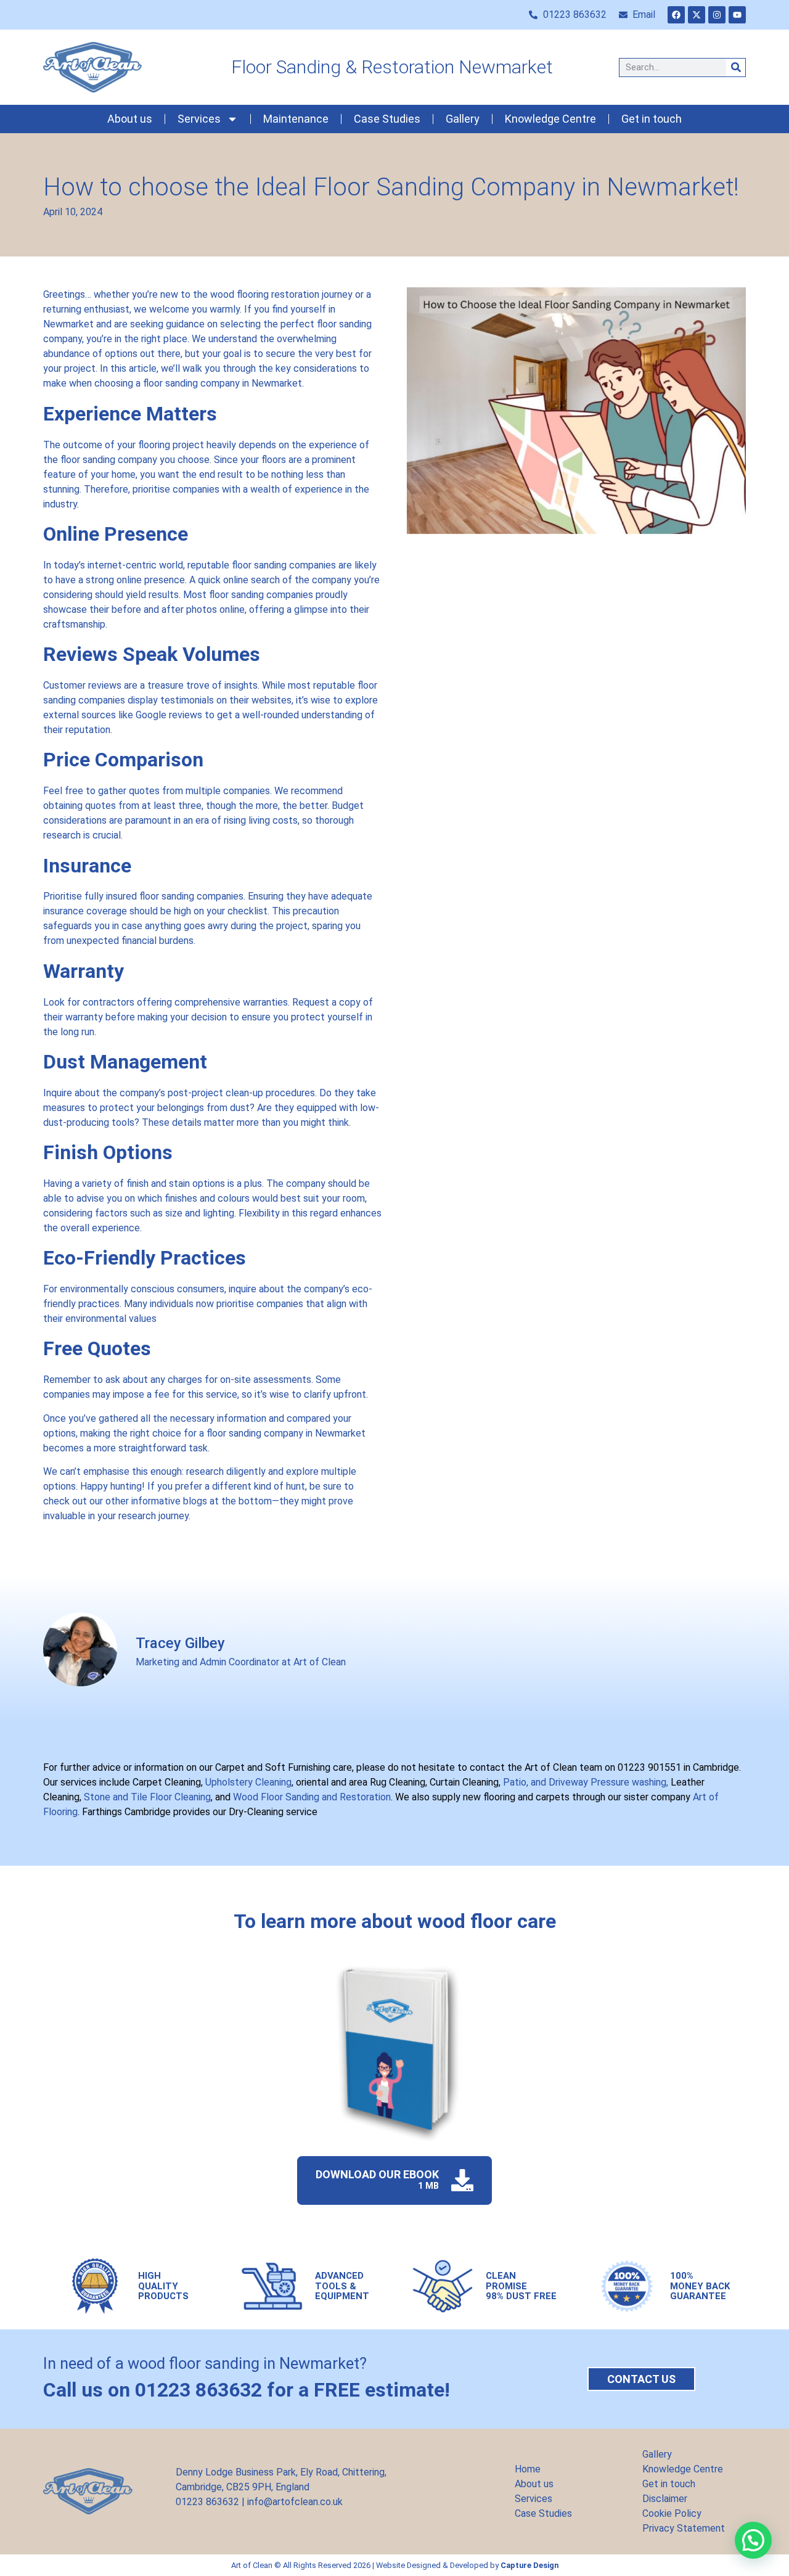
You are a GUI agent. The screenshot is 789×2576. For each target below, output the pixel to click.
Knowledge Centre (550, 119)
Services (199, 119)
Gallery (463, 119)
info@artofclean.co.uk (295, 2502)
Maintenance (296, 119)
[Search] (736, 68)
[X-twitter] (697, 15)
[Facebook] (676, 15)
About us (130, 119)
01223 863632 (207, 2502)
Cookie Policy (672, 2513)
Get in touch (652, 119)
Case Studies (387, 119)
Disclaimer (665, 2499)
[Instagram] (717, 15)
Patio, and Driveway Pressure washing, (584, 1782)
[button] (753, 2540)
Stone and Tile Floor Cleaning (147, 1797)
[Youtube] (737, 15)
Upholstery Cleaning (248, 1782)
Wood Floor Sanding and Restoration (311, 1797)
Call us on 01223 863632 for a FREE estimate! (247, 2390)
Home (528, 2469)
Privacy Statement (684, 2528)
